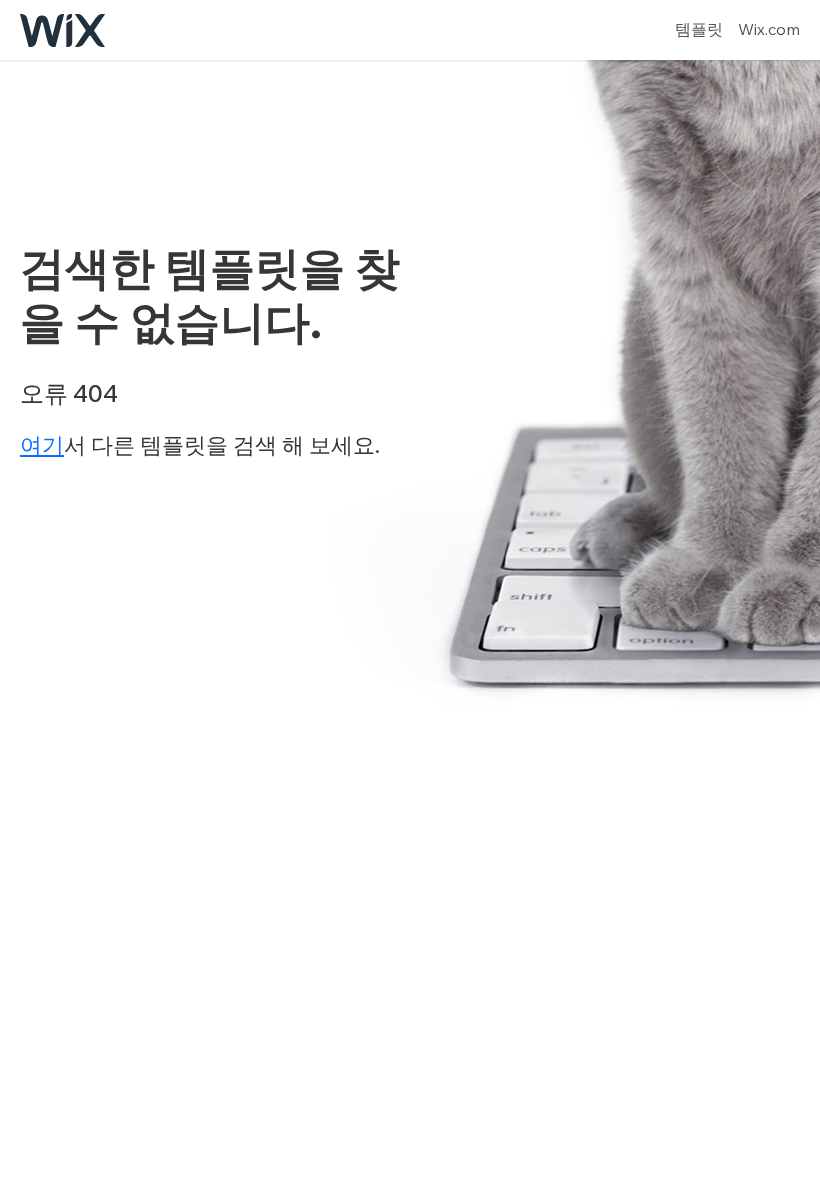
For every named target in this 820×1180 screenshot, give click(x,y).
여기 (42, 445)
